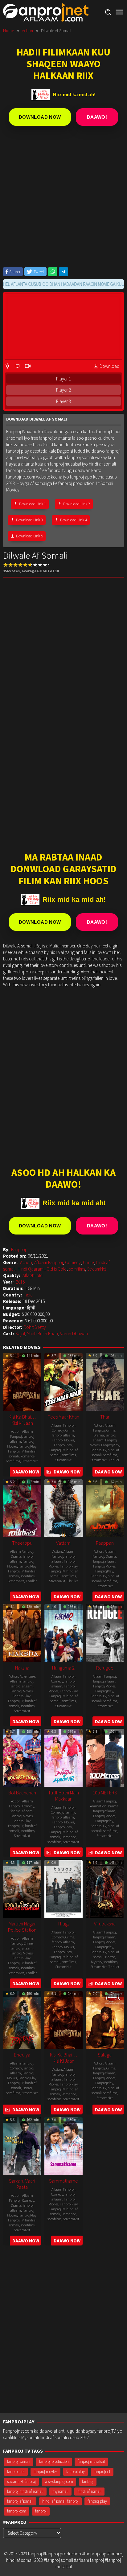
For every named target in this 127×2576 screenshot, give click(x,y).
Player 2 (63, 390)
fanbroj (88, 2482)
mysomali (60, 2491)
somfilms (77, 1269)
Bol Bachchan (22, 1793)
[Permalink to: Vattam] (63, 1507)
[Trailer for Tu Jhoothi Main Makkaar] (49, 1853)
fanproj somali (19, 2461)
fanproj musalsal (91, 2461)
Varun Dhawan (74, 1334)
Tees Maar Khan (63, 1417)
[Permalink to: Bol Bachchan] (22, 1757)
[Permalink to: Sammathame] (63, 2145)
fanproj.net (16, 2472)
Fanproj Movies (63, 1440)
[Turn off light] (7, 366)
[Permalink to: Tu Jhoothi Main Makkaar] (63, 1757)
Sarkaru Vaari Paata (22, 2184)
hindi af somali (89, 2491)
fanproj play (97, 2501)
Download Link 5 (29, 536)
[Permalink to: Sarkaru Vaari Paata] (22, 2145)
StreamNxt (97, 1269)
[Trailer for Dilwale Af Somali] (28, 366)
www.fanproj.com (59, 2482)
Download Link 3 (29, 520)
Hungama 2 (63, 1668)
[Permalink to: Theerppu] (22, 1507)
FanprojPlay (27, 1446)
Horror (110, 1957)
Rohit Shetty (35, 1327)
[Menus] (119, 12)
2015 (20, 1282)
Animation (98, 1806)
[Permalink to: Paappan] (105, 1507)
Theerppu (22, 1543)
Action (26, 1262)
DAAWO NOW (26, 1472)
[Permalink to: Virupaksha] (105, 1888)
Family (70, 1812)
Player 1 (63, 379)
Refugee (105, 1668)
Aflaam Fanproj (49, 1262)
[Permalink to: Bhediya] (22, 2019)
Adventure (27, 1676)
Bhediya (22, 2055)
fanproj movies (45, 2472)
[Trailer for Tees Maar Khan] (49, 1472)
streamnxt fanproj (21, 2482)
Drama (99, 1435)
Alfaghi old (33, 1275)
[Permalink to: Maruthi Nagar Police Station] (22, 1888)
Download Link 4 (74, 520)
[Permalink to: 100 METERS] (105, 1757)
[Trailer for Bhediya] (8, 2110)
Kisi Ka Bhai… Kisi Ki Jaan (22, 1420)
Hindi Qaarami (31, 1269)
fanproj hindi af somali (25, 2491)
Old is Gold (57, 1269)
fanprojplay (76, 2472)
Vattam (63, 1543)
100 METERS (105, 1793)
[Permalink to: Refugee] (105, 1632)
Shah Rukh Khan (43, 1334)
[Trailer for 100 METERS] (90, 1853)
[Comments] (18, 366)
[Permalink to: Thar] (105, 1381)
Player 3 (63, 401)
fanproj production (54, 2461)
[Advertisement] (63, 201)
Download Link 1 (33, 504)
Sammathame (63, 2181)
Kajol (20, 1334)
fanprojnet (102, 2472)
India (28, 1295)
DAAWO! (97, 117)
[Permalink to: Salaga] (105, 2019)
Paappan (105, 1543)
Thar (105, 1417)
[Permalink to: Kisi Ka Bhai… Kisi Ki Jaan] (22, 1381)
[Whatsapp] (53, 272)
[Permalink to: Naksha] (22, 1632)
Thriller (114, 1460)
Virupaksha (105, 1924)
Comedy (73, 1262)
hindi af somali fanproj (60, 2501)
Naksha (22, 1668)
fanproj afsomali (20, 2501)
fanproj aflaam (63, 1435)
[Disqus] (63, 2331)
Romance (27, 1456)
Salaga (105, 2055)
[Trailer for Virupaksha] (90, 1984)
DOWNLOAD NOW (40, 117)
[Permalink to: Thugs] (63, 1888)
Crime (88, 1262)
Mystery (96, 1962)
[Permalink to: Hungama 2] (63, 1632)
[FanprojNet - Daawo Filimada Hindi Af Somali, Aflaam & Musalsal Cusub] (46, 12)
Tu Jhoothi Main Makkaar (63, 1796)
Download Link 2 (77, 504)
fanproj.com (17, 2511)
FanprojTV (16, 1451)
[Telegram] (63, 272)
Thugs (63, 1924)
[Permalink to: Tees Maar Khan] (63, 1381)
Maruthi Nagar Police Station (22, 1927)
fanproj (41, 2511)
